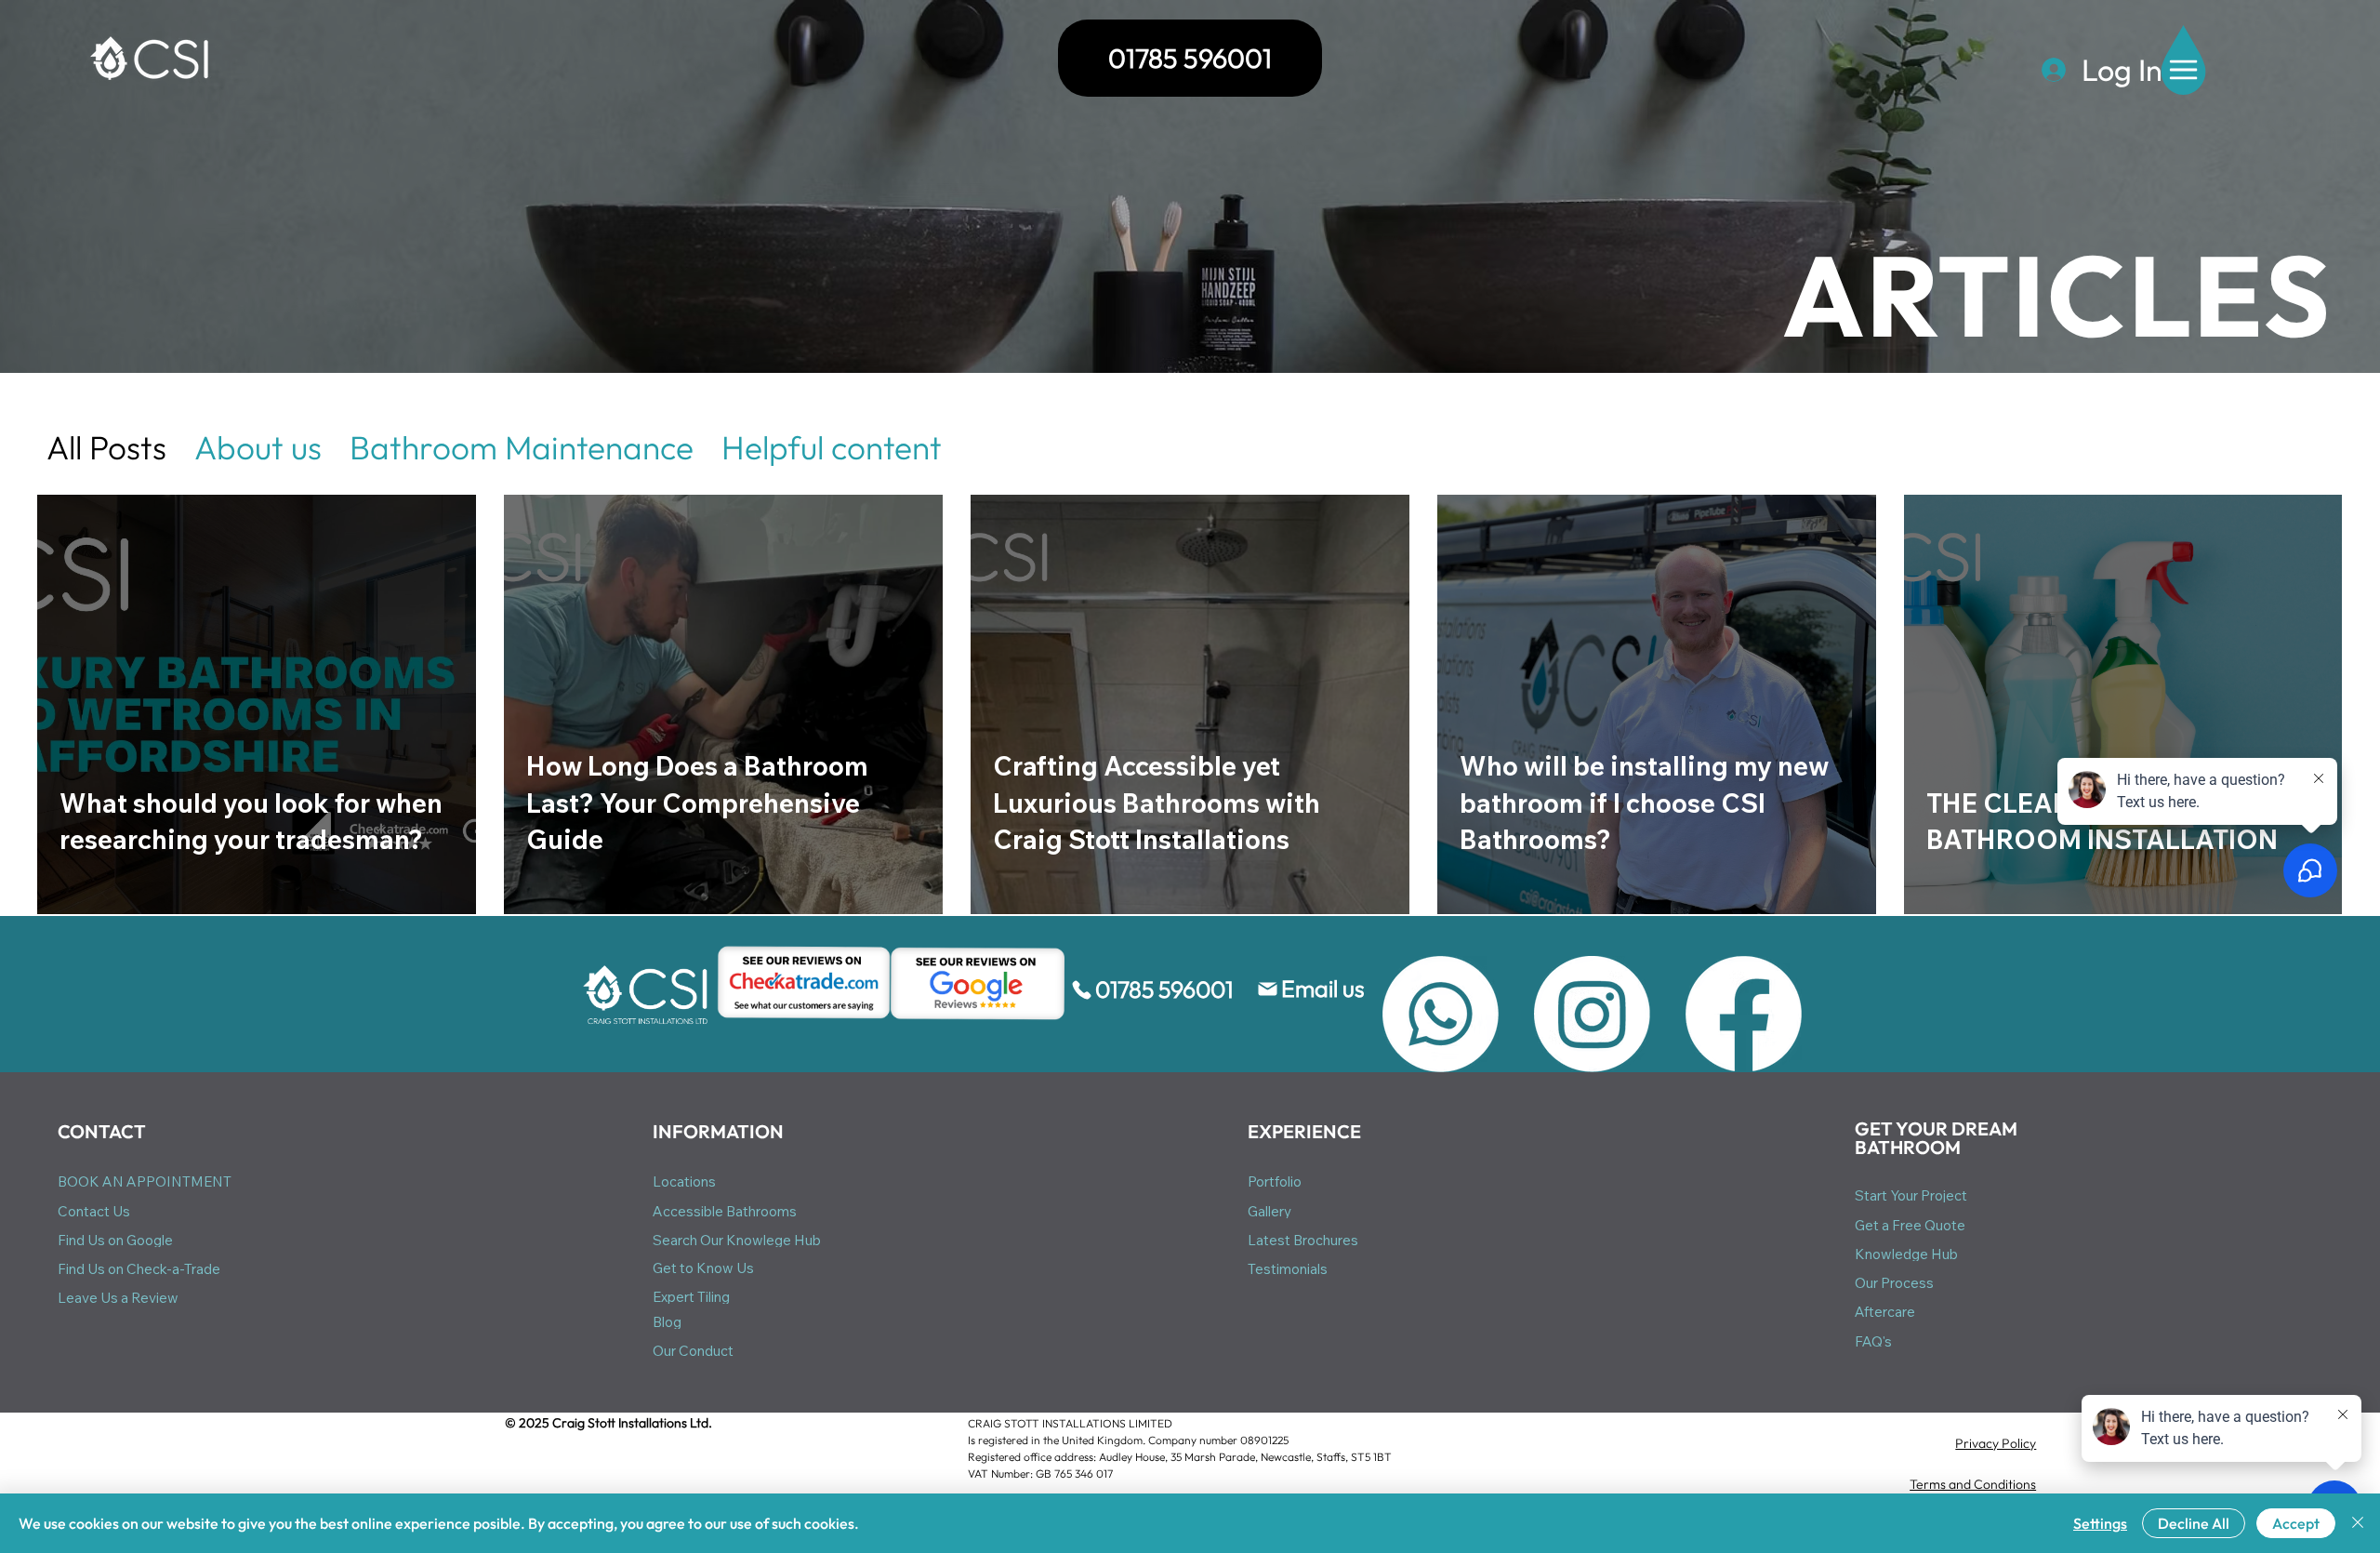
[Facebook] (1744, 1014)
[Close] (2358, 1523)
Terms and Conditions (1973, 1484)
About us (258, 447)
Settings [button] (2100, 1523)
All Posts (106, 447)
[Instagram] (1592, 1014)
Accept (2296, 1523)
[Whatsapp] (1441, 1014)
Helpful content (832, 447)
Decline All (2194, 1523)
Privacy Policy (1996, 1443)
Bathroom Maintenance (522, 447)
